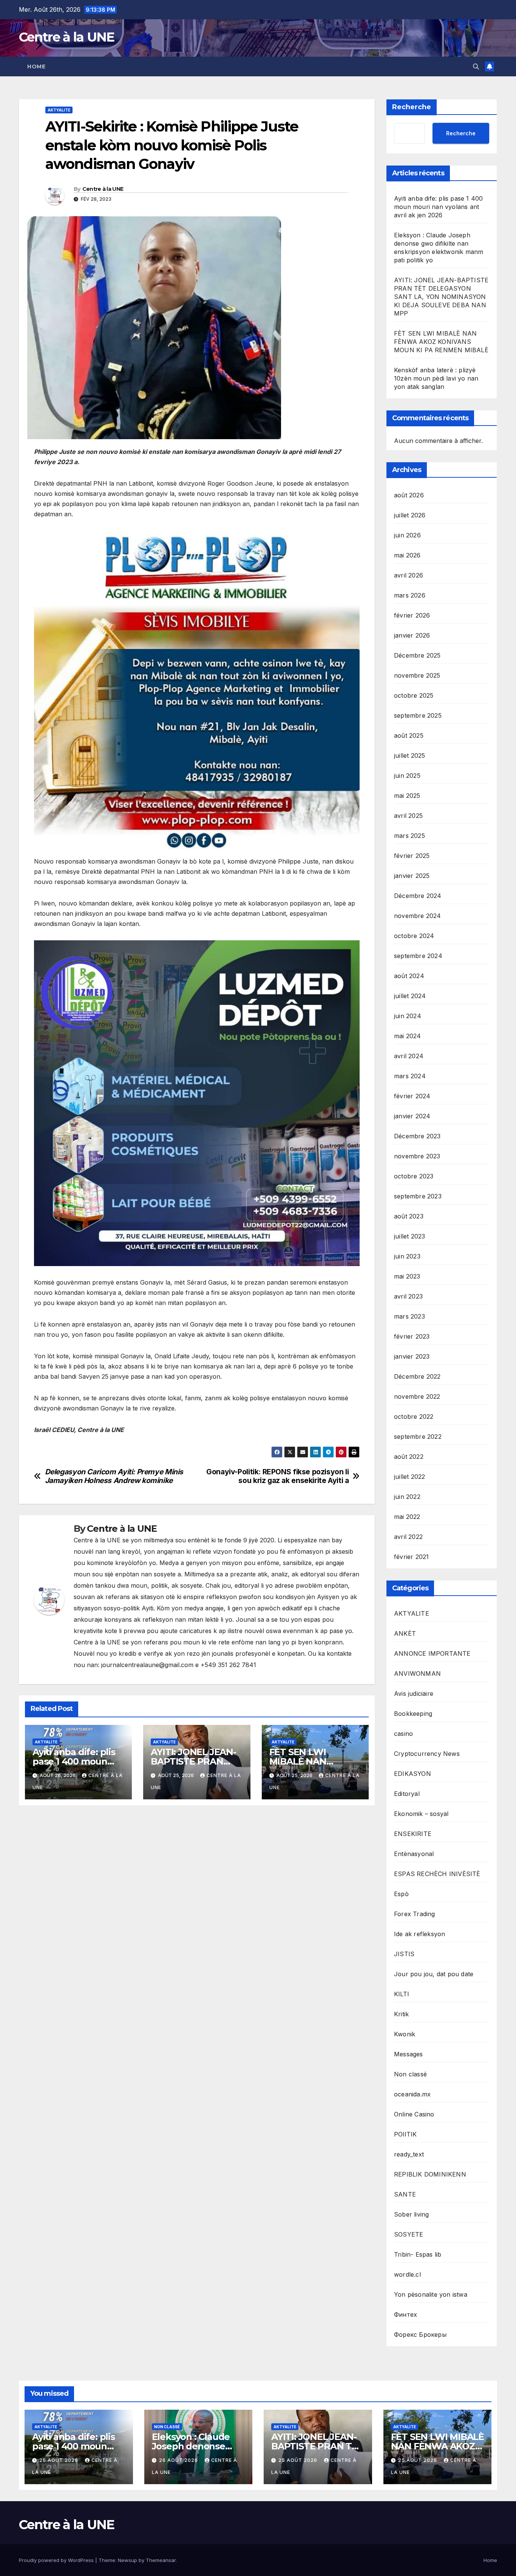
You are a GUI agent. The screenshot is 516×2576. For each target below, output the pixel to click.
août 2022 (409, 1457)
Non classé (410, 2074)
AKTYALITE (59, 110)
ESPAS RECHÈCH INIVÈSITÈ (437, 1874)
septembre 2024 (418, 956)
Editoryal (407, 1794)
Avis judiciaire (414, 1694)
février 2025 (412, 856)
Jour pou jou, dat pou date (434, 1974)
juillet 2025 (409, 755)
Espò (401, 1894)
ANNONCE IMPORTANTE (432, 1653)
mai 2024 (408, 1036)
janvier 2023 (412, 1356)
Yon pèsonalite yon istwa (431, 2294)
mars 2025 (409, 836)
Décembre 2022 (417, 1376)
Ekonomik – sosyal (421, 1814)
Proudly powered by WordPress (57, 2560)
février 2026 (412, 615)
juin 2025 (407, 776)
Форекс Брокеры (420, 2334)
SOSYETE (409, 2234)
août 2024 (409, 976)
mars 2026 (410, 595)
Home (36, 67)
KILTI (402, 1994)
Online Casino (414, 2114)
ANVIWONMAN (417, 1673)
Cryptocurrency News (427, 1754)
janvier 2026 (412, 635)
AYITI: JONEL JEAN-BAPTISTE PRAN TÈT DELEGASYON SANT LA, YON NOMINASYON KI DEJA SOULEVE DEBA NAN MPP (441, 297)
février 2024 (412, 1096)
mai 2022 (407, 1517)
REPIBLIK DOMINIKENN (430, 2174)
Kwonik (405, 2034)
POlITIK (405, 2134)
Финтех (406, 2314)
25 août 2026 (299, 2460)
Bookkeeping (413, 1714)
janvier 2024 (412, 1116)
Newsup (127, 2560)
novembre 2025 (417, 675)
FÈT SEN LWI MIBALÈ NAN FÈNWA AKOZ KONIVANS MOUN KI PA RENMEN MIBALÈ (441, 342)
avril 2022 (408, 1537)
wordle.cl (407, 2274)
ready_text (409, 2154)
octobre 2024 (414, 936)
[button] (476, 67)
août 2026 (409, 495)
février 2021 (411, 1557)
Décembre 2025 (417, 655)
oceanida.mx (412, 2094)
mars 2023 (409, 1316)
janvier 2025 (412, 876)
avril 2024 (409, 1056)
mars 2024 (410, 1076)
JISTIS (404, 1954)
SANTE (405, 2194)
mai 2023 (407, 1276)
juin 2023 (407, 1256)
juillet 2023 (409, 1236)
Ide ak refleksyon (419, 1934)
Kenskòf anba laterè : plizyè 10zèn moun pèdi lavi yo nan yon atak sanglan (436, 378)
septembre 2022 (418, 1437)
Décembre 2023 (417, 1136)
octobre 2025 (414, 695)
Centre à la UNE (67, 37)
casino (403, 1734)
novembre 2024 (418, 916)
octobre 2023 (414, 1176)
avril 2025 (408, 816)
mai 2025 (407, 796)
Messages (409, 2054)
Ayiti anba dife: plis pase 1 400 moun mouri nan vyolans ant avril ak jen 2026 (438, 207)
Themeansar (161, 2560)
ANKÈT (405, 1633)
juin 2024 (408, 1016)
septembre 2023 (418, 1196)
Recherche (412, 107)
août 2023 (409, 1216)
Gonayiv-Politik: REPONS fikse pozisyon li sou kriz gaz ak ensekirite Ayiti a (277, 1476)
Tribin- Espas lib (418, 2254)
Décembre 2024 (418, 896)
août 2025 (409, 735)
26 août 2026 (59, 2460)
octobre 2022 (414, 1416)
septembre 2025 (418, 715)
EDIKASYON (412, 1774)
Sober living (411, 2214)
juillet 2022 (409, 1477)
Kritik (401, 2014)
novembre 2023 (417, 1156)
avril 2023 (408, 1296)
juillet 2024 (410, 996)
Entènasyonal (414, 1854)
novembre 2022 (417, 1396)
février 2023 (412, 1336)
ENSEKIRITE (413, 1834)
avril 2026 (409, 575)
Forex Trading (415, 1914)
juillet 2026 (410, 515)
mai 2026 (407, 555)
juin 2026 (407, 535)
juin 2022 (407, 1497)
